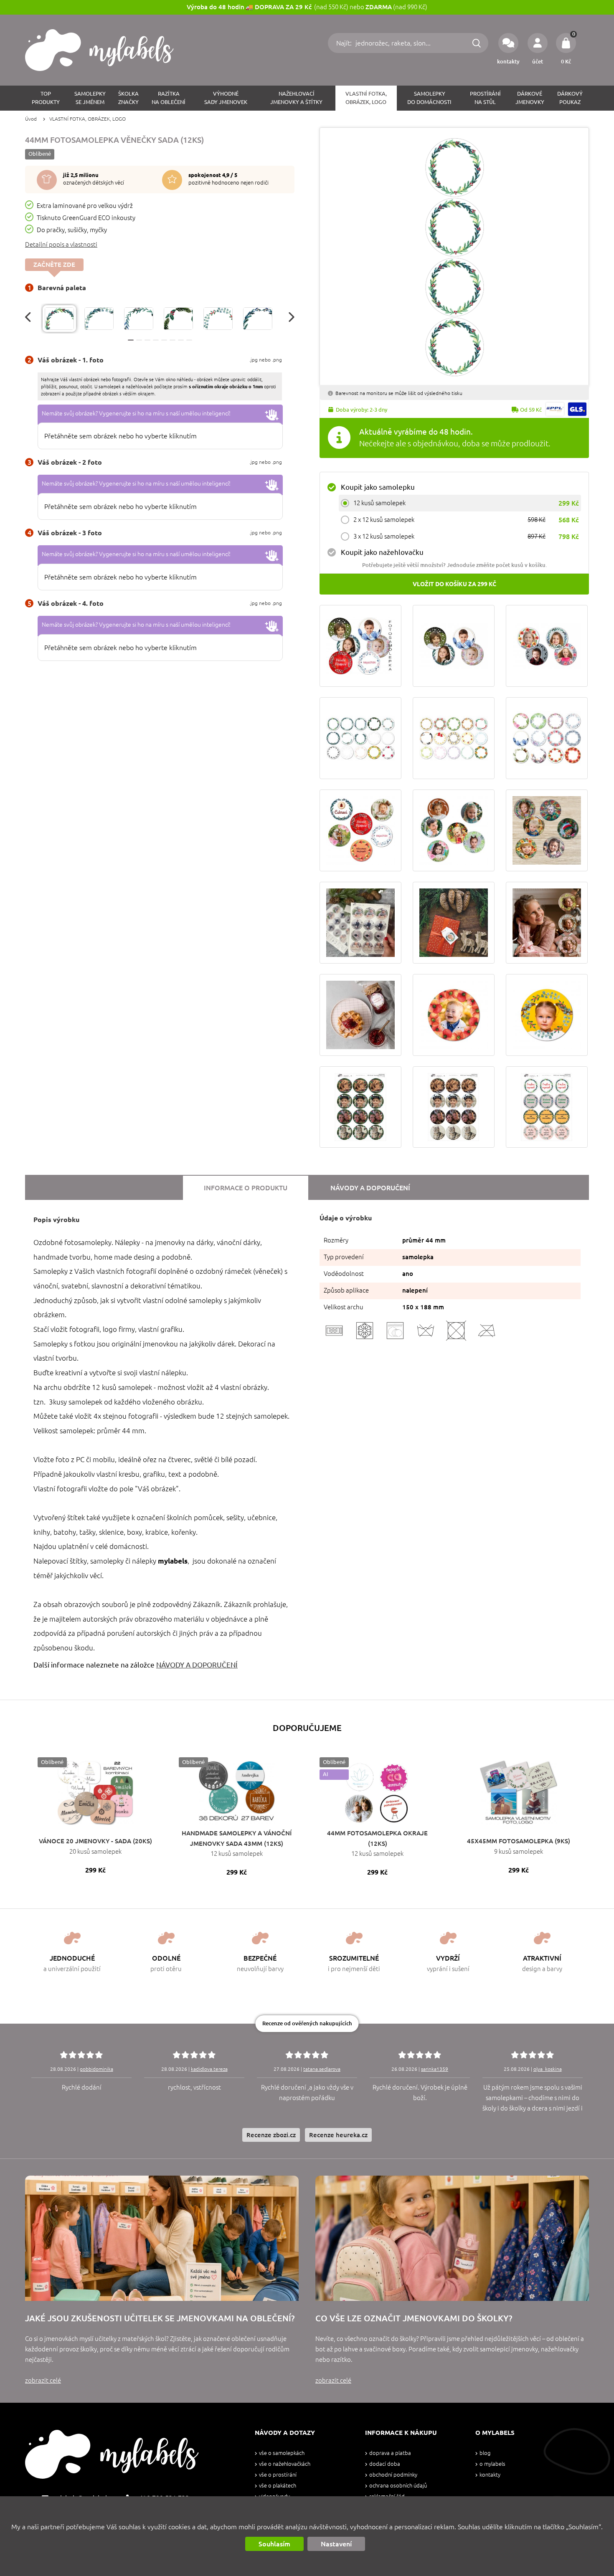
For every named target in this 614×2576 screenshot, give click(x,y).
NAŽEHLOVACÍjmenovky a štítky (296, 98)
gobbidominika (96, 2069)
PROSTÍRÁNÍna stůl (485, 98)
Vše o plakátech (278, 2486)
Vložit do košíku (454, 584)
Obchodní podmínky (393, 2475)
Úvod (31, 119)
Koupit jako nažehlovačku (382, 552)
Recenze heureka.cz (338, 2135)
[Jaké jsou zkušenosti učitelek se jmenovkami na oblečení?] (162, 2238)
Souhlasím (274, 2544)
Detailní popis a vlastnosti (61, 244)
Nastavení (336, 2544)
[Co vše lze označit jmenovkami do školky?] (452, 2238)
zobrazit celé (43, 2380)
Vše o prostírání (278, 2475)
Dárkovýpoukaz (570, 98)
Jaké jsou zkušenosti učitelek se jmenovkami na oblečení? (160, 2318)
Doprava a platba (390, 2453)
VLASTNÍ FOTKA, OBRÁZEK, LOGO (366, 98)
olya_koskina (548, 2069)
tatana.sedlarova (322, 2069)
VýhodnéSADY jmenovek (226, 98)
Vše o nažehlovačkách (285, 2464)
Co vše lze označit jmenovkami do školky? (414, 2318)
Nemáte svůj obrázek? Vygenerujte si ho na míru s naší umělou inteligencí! (136, 413)
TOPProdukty (46, 98)
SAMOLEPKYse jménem (90, 98)
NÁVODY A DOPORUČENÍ (197, 1665)
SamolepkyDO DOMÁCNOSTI (429, 98)
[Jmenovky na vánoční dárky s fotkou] (360, 923)
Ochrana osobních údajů (398, 2486)
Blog (485, 2453)
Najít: (345, 43)
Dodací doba (385, 2464)
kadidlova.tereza (209, 2069)
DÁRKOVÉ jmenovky (530, 98)
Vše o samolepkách (282, 2453)
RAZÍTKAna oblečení (169, 98)
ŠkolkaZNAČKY (128, 98)
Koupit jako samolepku (378, 487)
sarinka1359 (435, 2069)
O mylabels (492, 2464)
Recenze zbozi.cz (271, 2135)
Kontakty (490, 2475)
